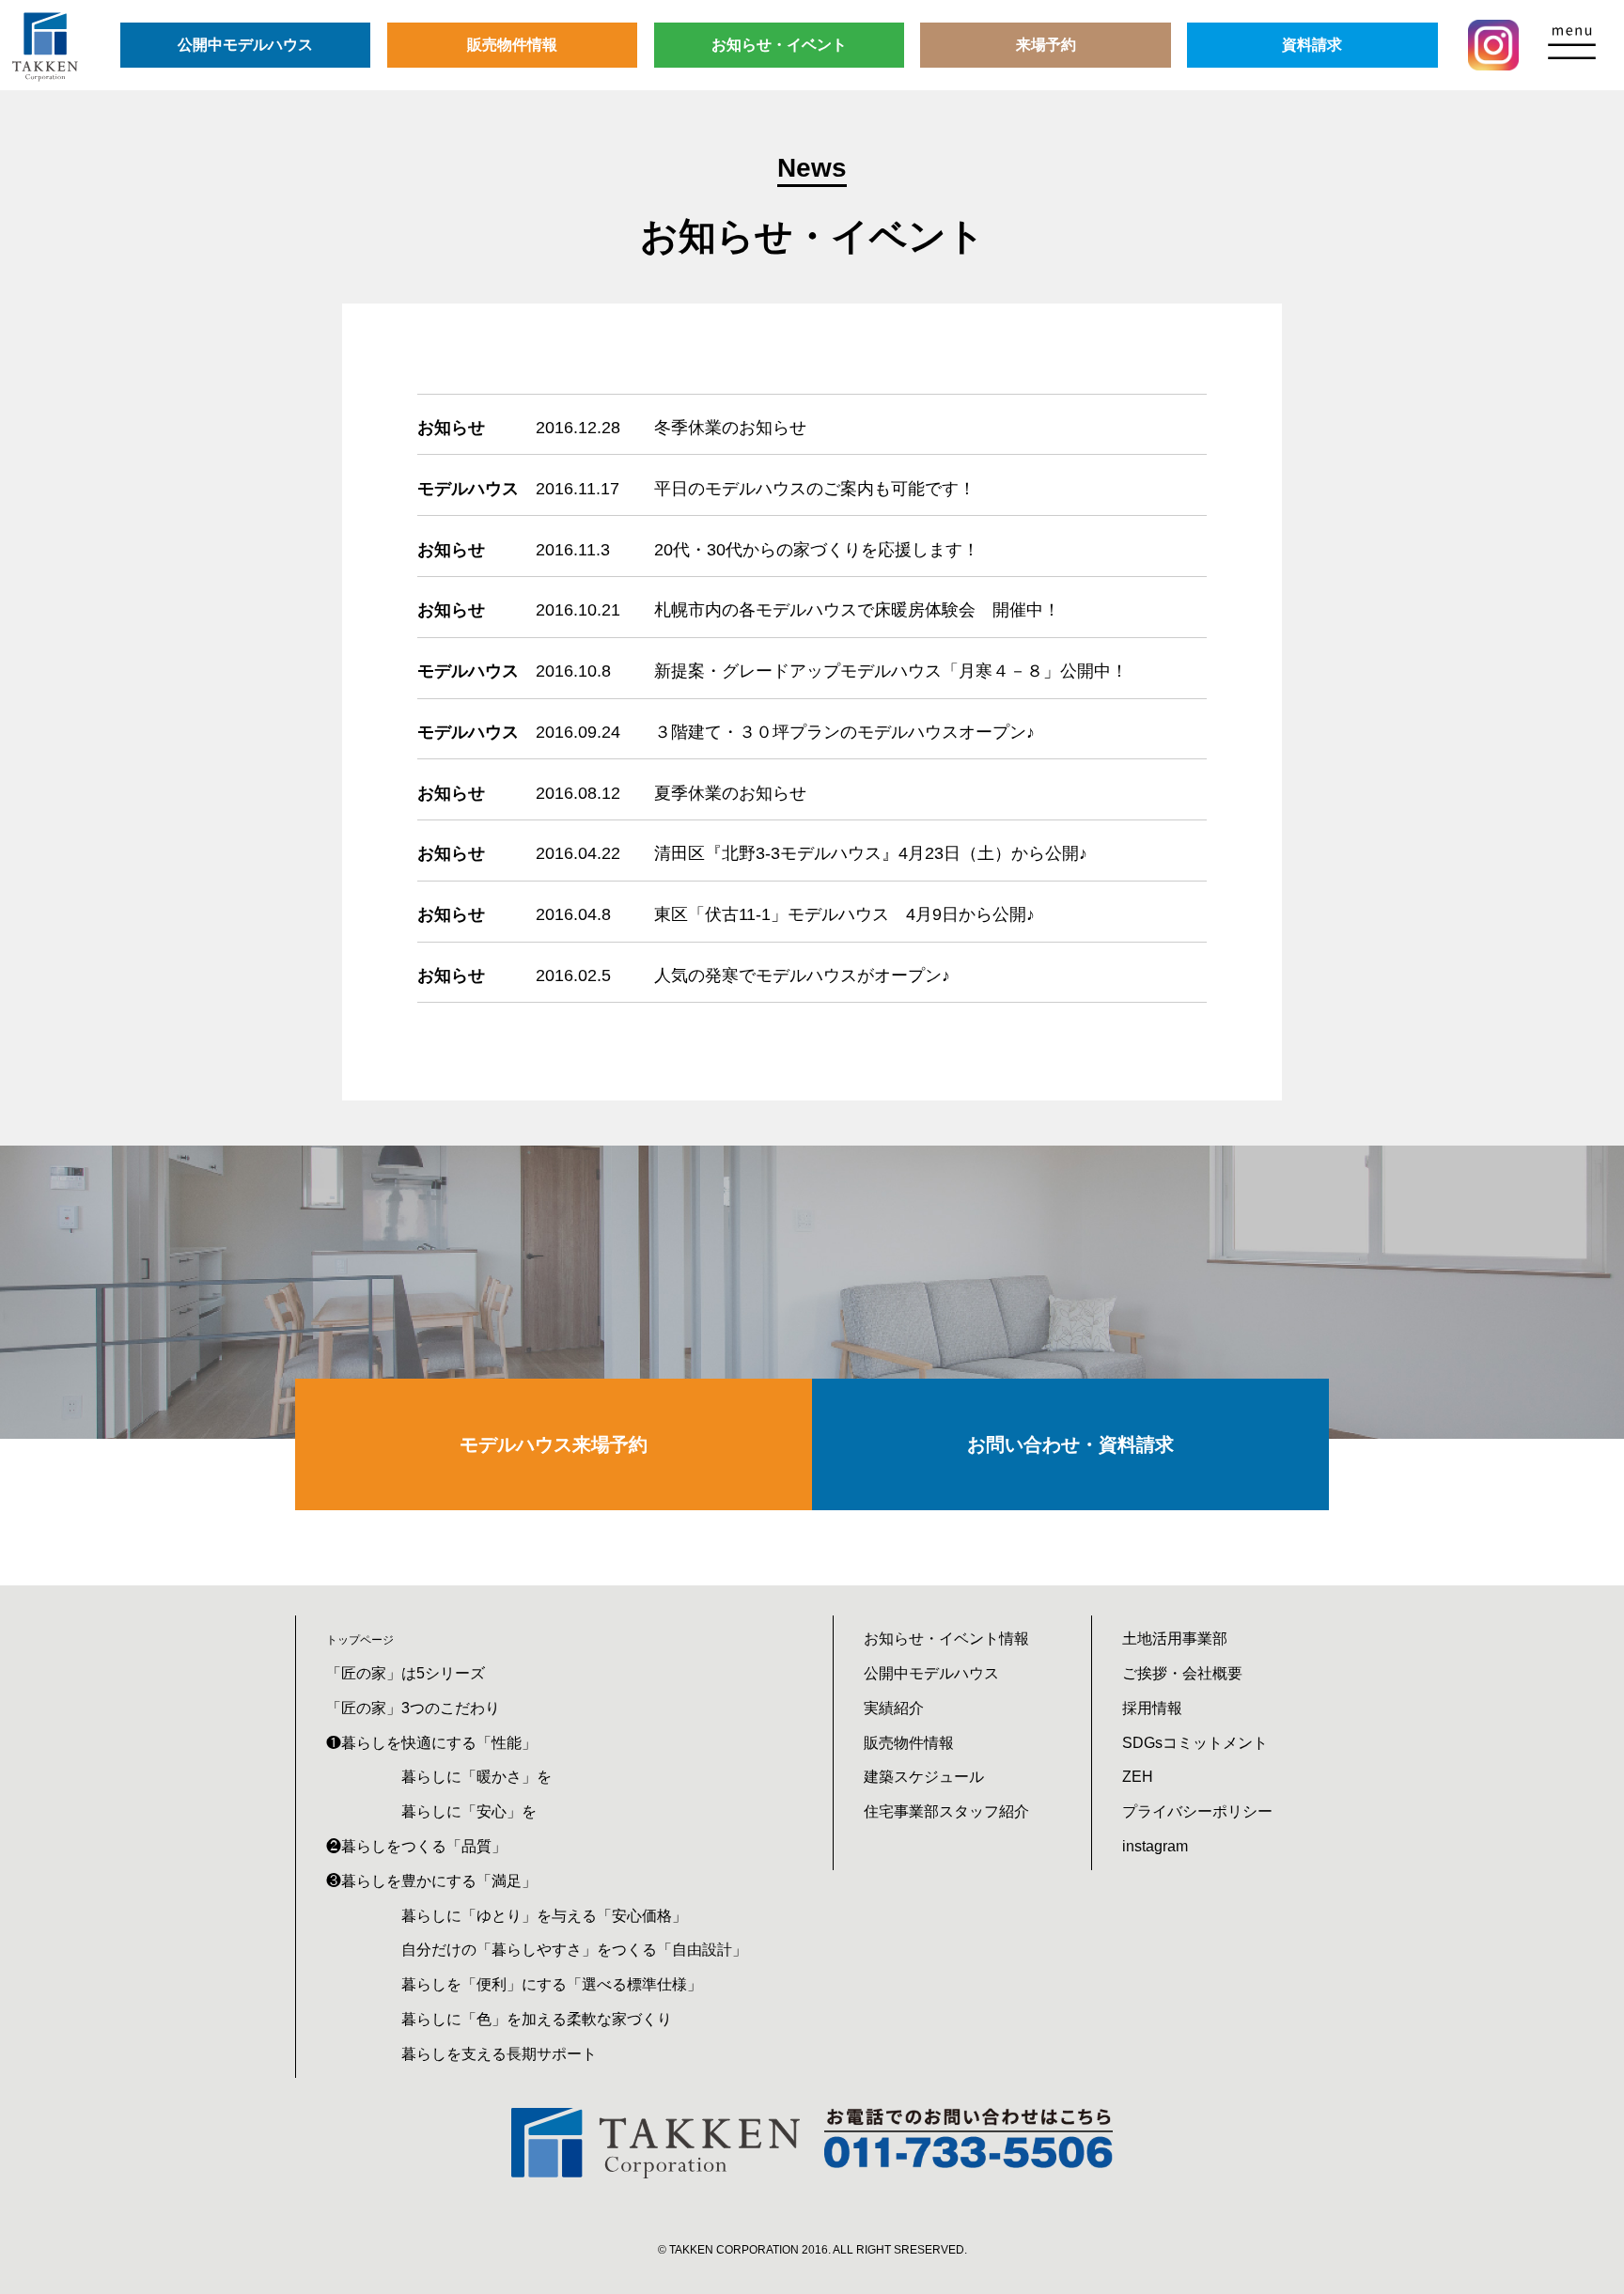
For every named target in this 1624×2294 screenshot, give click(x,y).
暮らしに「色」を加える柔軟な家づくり (537, 2019)
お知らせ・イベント (779, 45)
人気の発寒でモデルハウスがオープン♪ (802, 975)
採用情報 (1152, 1708)
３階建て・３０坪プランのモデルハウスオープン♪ (844, 732)
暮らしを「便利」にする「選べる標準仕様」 (552, 1984)
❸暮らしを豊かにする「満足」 (431, 1881)
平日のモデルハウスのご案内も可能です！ (815, 489)
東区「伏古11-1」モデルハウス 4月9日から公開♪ (844, 914)
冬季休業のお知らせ (730, 428)
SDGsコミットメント (1195, 1743)
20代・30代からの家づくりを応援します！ (817, 550)
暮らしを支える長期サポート (499, 2054)
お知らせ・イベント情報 (946, 1639)
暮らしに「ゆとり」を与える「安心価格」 (544, 1916)
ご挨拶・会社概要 (1182, 1673)
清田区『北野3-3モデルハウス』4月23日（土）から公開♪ (871, 853)
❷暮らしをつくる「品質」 (416, 1846)
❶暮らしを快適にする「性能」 (431, 1743)
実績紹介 (894, 1708)
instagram (1155, 1846)
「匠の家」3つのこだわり (413, 1708)
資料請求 (1312, 45)
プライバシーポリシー (1197, 1811)
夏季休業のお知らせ (730, 793)
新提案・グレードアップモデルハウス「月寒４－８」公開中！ (891, 671)
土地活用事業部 (1175, 1639)
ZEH (1138, 1777)
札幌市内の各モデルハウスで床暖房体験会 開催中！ (857, 610)
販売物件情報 (512, 45)
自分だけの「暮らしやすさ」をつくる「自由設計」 (574, 1950)
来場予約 (1046, 45)
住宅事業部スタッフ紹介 (946, 1811)
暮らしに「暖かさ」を (476, 1777)
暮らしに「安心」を (469, 1811)
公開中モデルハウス (245, 45)
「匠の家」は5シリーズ (406, 1673)
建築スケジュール (924, 1777)
